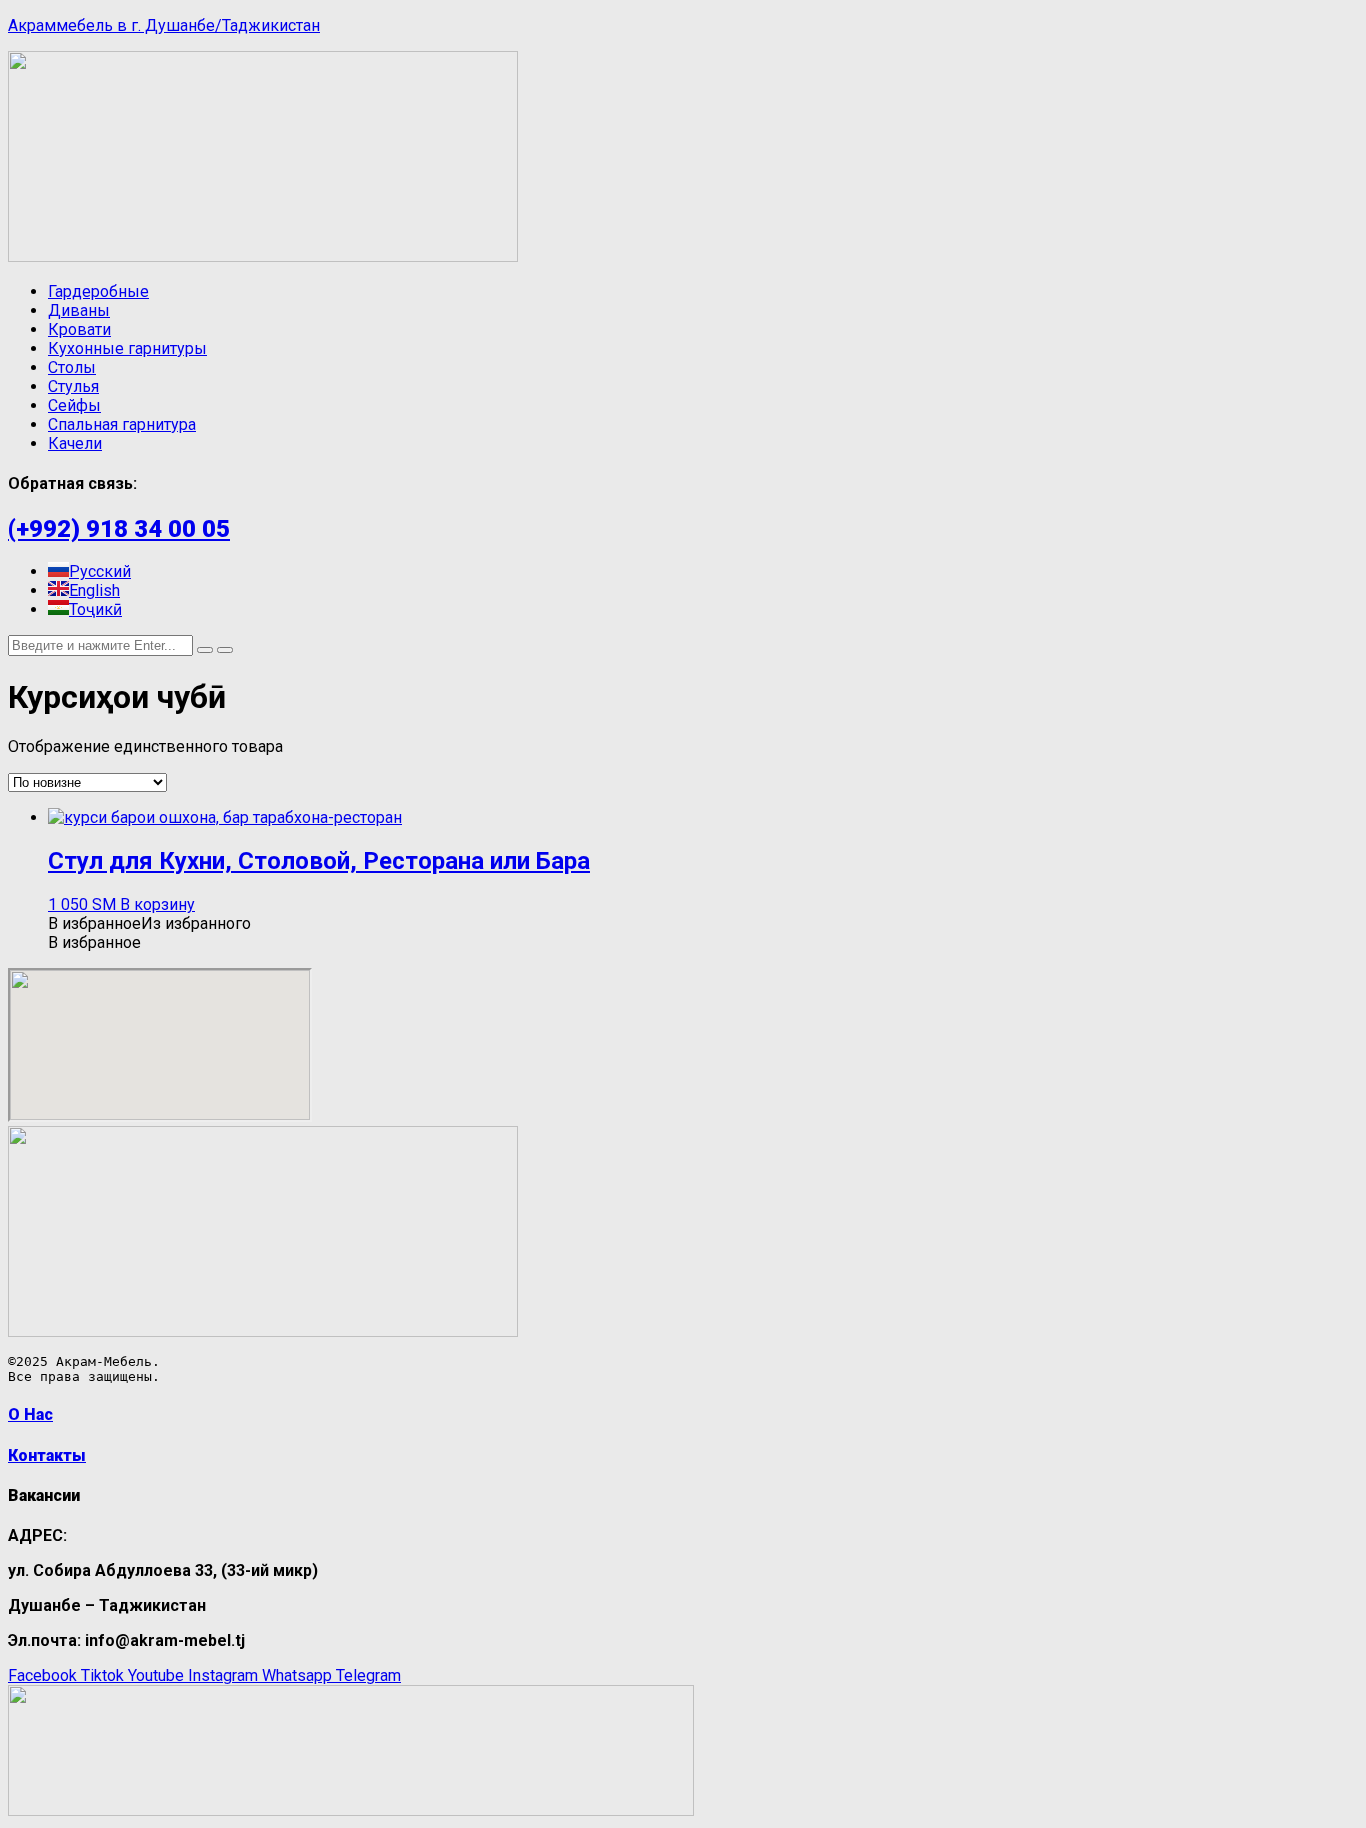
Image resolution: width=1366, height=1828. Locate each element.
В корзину (157, 904)
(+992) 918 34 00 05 (119, 529)
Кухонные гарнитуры (127, 348)
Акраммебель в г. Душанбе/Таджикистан (164, 25)
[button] (149, 923)
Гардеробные (98, 291)
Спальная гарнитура (122, 424)
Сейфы (74, 405)
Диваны (79, 310)
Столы (72, 367)
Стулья (73, 386)
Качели (75, 443)
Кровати (79, 329)
